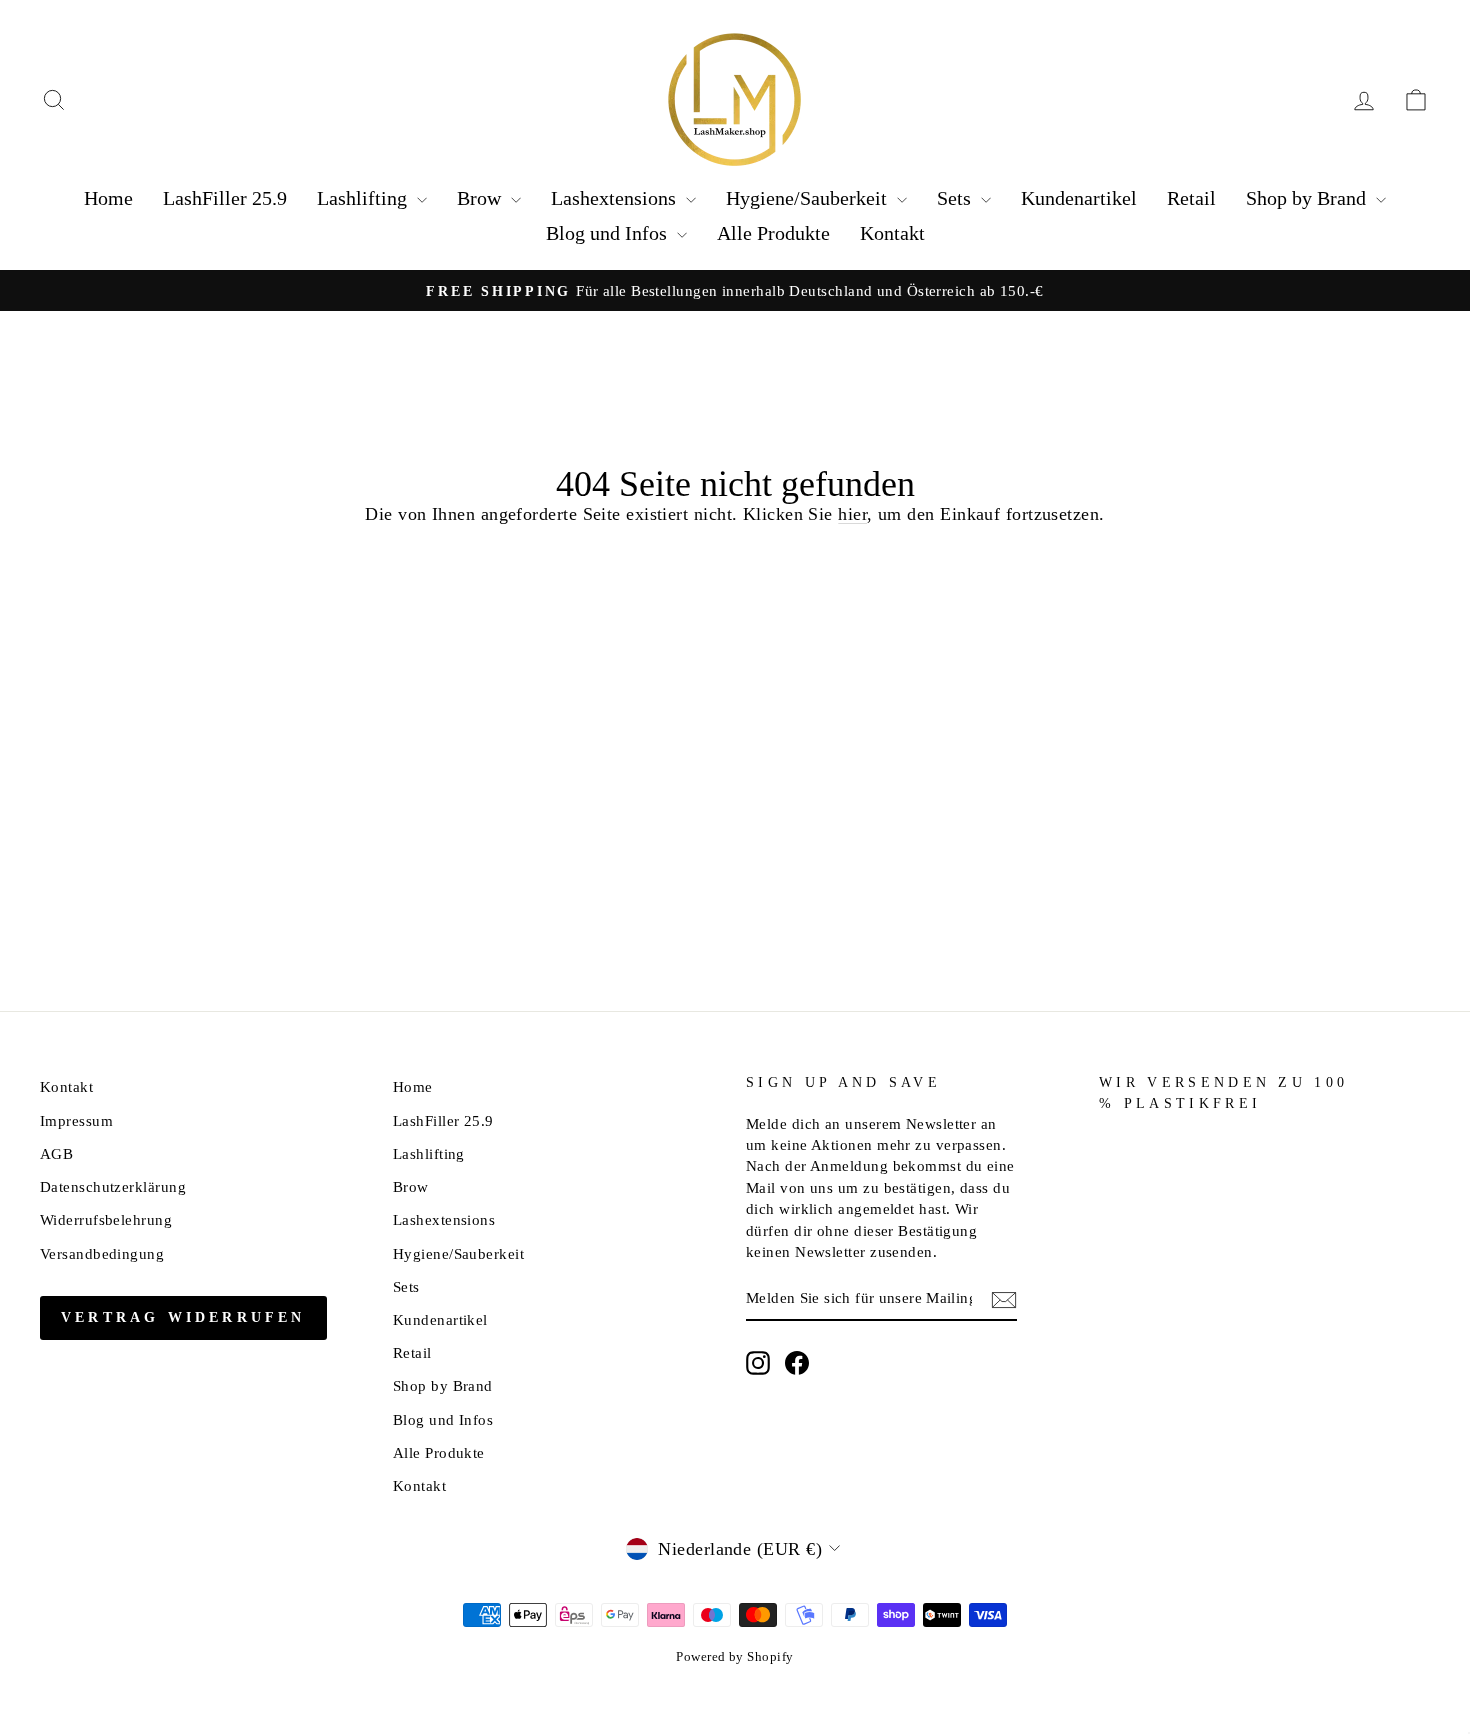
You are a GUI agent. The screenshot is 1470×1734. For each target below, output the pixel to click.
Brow (481, 198)
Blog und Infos (609, 233)
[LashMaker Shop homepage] (735, 100)
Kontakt (892, 233)
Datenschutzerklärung (113, 1186)
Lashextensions (616, 198)
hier (852, 514)
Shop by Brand (1308, 198)
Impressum (76, 1120)
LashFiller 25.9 (225, 198)
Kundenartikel (1079, 198)
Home (108, 198)
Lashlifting (364, 198)
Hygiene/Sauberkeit (809, 198)
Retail (1191, 198)
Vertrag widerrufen (183, 1317)
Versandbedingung (102, 1253)
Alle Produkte (773, 233)
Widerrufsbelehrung (106, 1219)
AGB (56, 1153)
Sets (956, 198)
